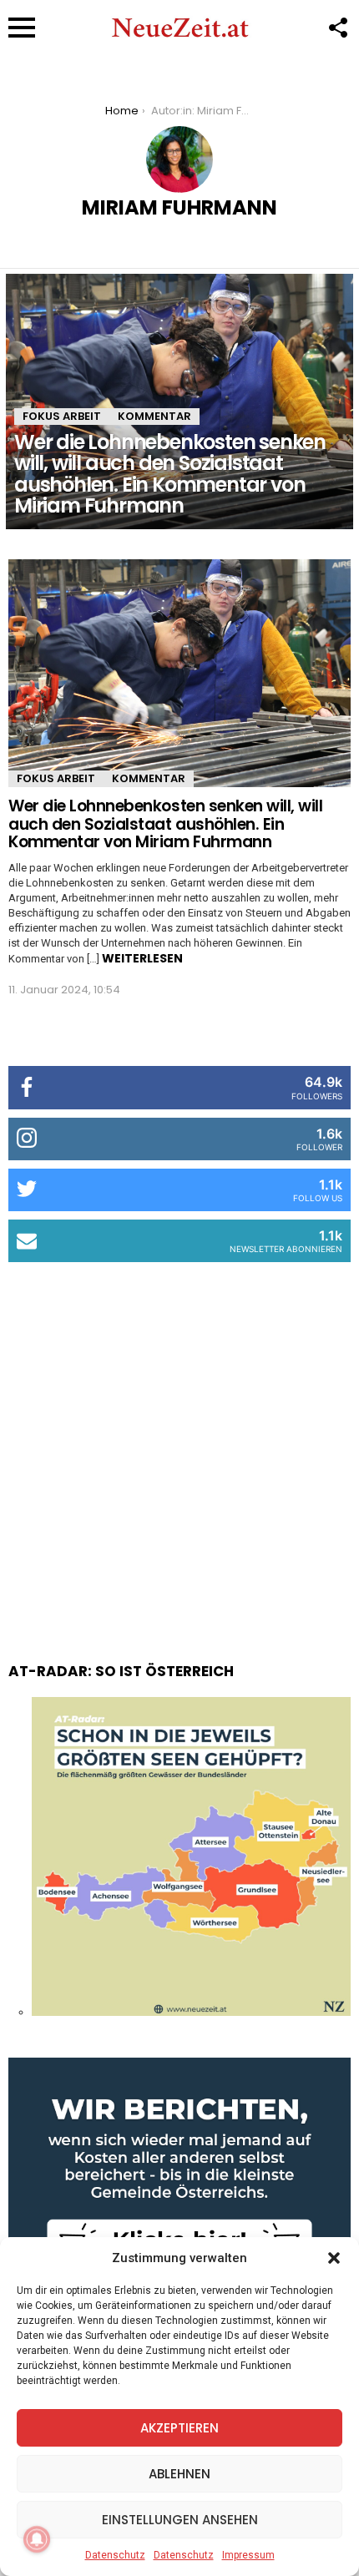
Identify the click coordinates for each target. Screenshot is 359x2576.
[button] (334, 2258)
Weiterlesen (142, 958)
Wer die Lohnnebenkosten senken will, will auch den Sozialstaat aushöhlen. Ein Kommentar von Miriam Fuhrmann (166, 824)
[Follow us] (337, 28)
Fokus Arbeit (62, 416)
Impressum (248, 2555)
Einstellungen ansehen (180, 2520)
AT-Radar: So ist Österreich (121, 1671)
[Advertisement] (179, 1446)
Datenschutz (115, 2555)
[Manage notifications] (37, 2539)
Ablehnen (179, 2474)
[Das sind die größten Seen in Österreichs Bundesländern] (191, 2012)
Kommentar (154, 416)
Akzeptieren (179, 2428)
